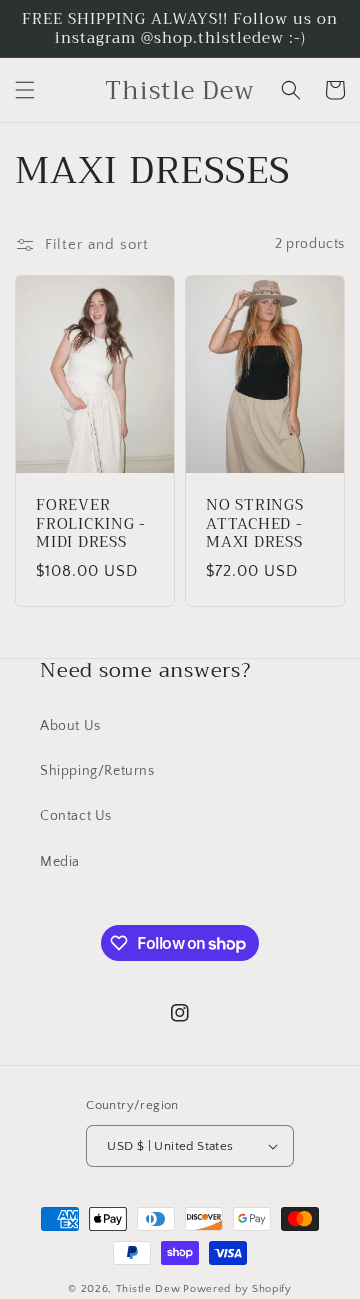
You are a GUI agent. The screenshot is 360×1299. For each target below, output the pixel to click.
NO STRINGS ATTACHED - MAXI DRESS (255, 524)
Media (60, 862)
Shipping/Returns (97, 771)
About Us (70, 726)
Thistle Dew (148, 1289)
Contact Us (76, 816)
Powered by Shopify (237, 1289)
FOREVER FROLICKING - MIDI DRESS (91, 524)
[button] (25, 90)
